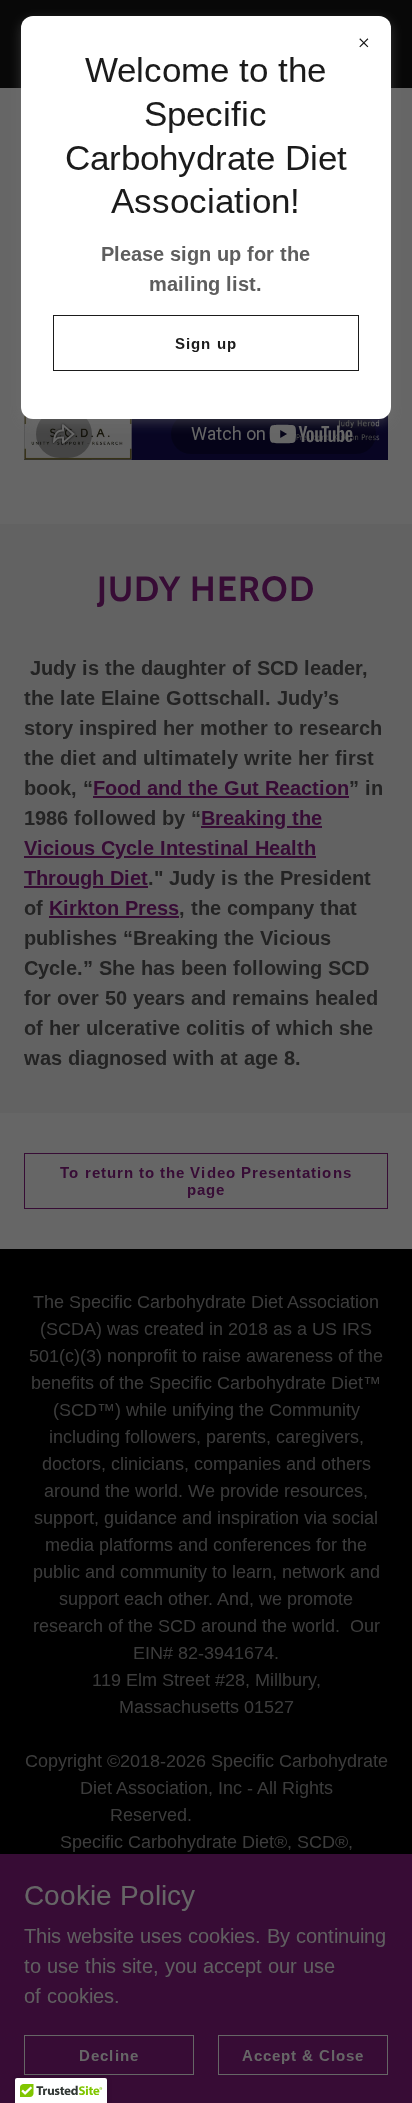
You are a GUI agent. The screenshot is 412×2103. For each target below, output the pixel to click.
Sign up (205, 343)
